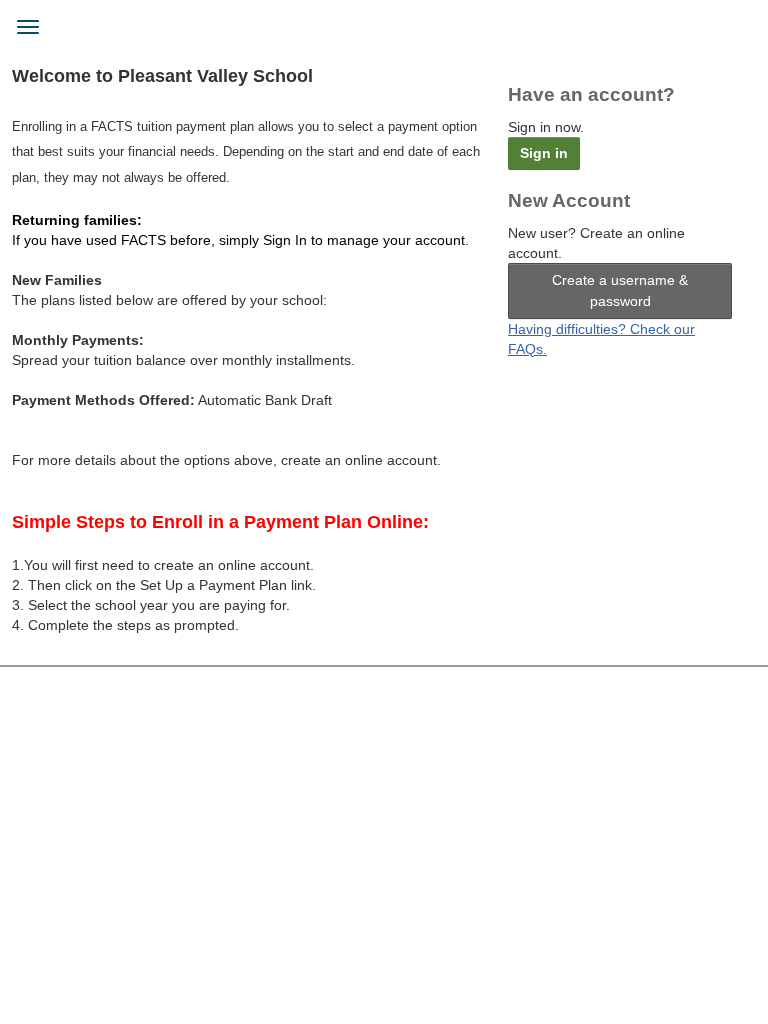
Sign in (544, 153)
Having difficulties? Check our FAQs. (601, 339)
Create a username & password (620, 290)
